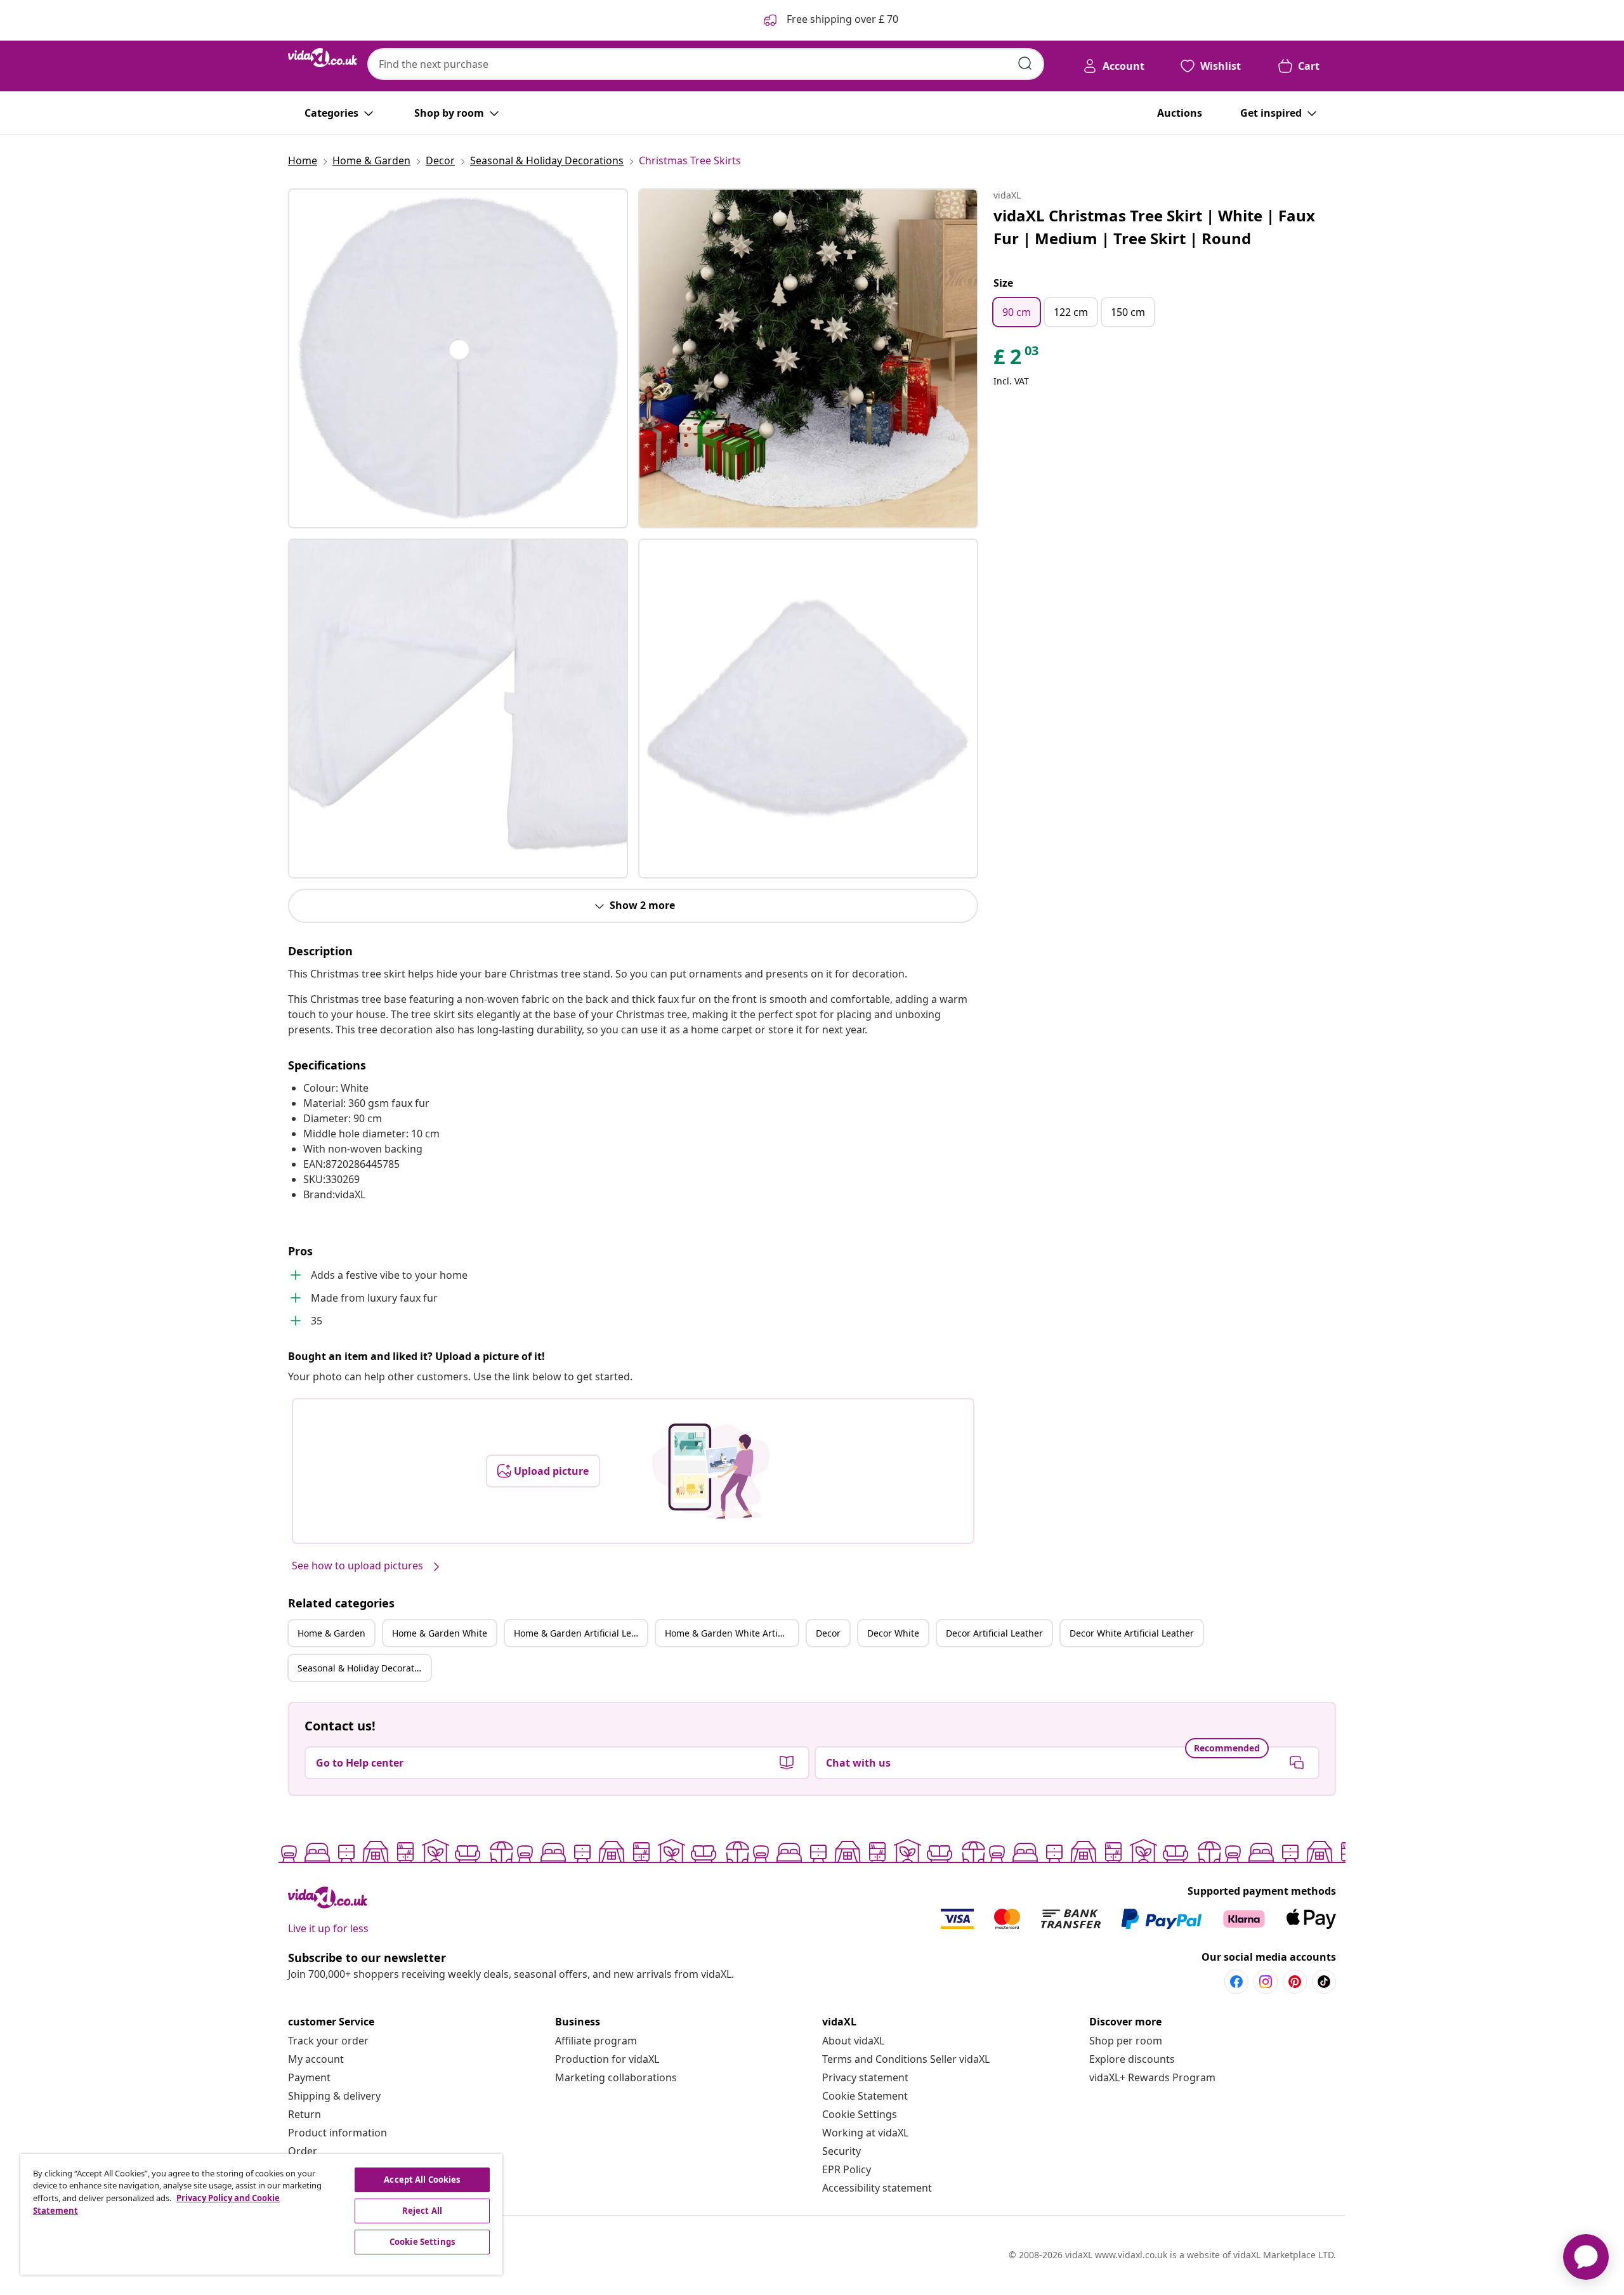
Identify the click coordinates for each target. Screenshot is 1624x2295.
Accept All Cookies (422, 2180)
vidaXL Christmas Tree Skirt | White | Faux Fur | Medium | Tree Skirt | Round (1154, 227)
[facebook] (1236, 1982)
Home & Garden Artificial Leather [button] (580, 1633)
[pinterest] (1295, 1982)
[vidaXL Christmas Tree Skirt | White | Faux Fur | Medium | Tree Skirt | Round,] (458, 358)
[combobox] (706, 64)
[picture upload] (711, 1471)
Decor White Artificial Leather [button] (1132, 1633)
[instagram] (1266, 1982)
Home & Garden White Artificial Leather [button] (731, 1633)
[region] (261, 2214)
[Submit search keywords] (1025, 63)
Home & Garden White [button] (440, 1633)
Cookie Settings (860, 2114)
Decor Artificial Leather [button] (994, 1633)
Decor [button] (828, 1633)
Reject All (422, 2211)
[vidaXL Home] (323, 58)
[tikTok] (1324, 1982)
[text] (1017, 360)
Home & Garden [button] (331, 1633)
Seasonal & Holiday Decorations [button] (364, 1668)
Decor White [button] (893, 1633)
